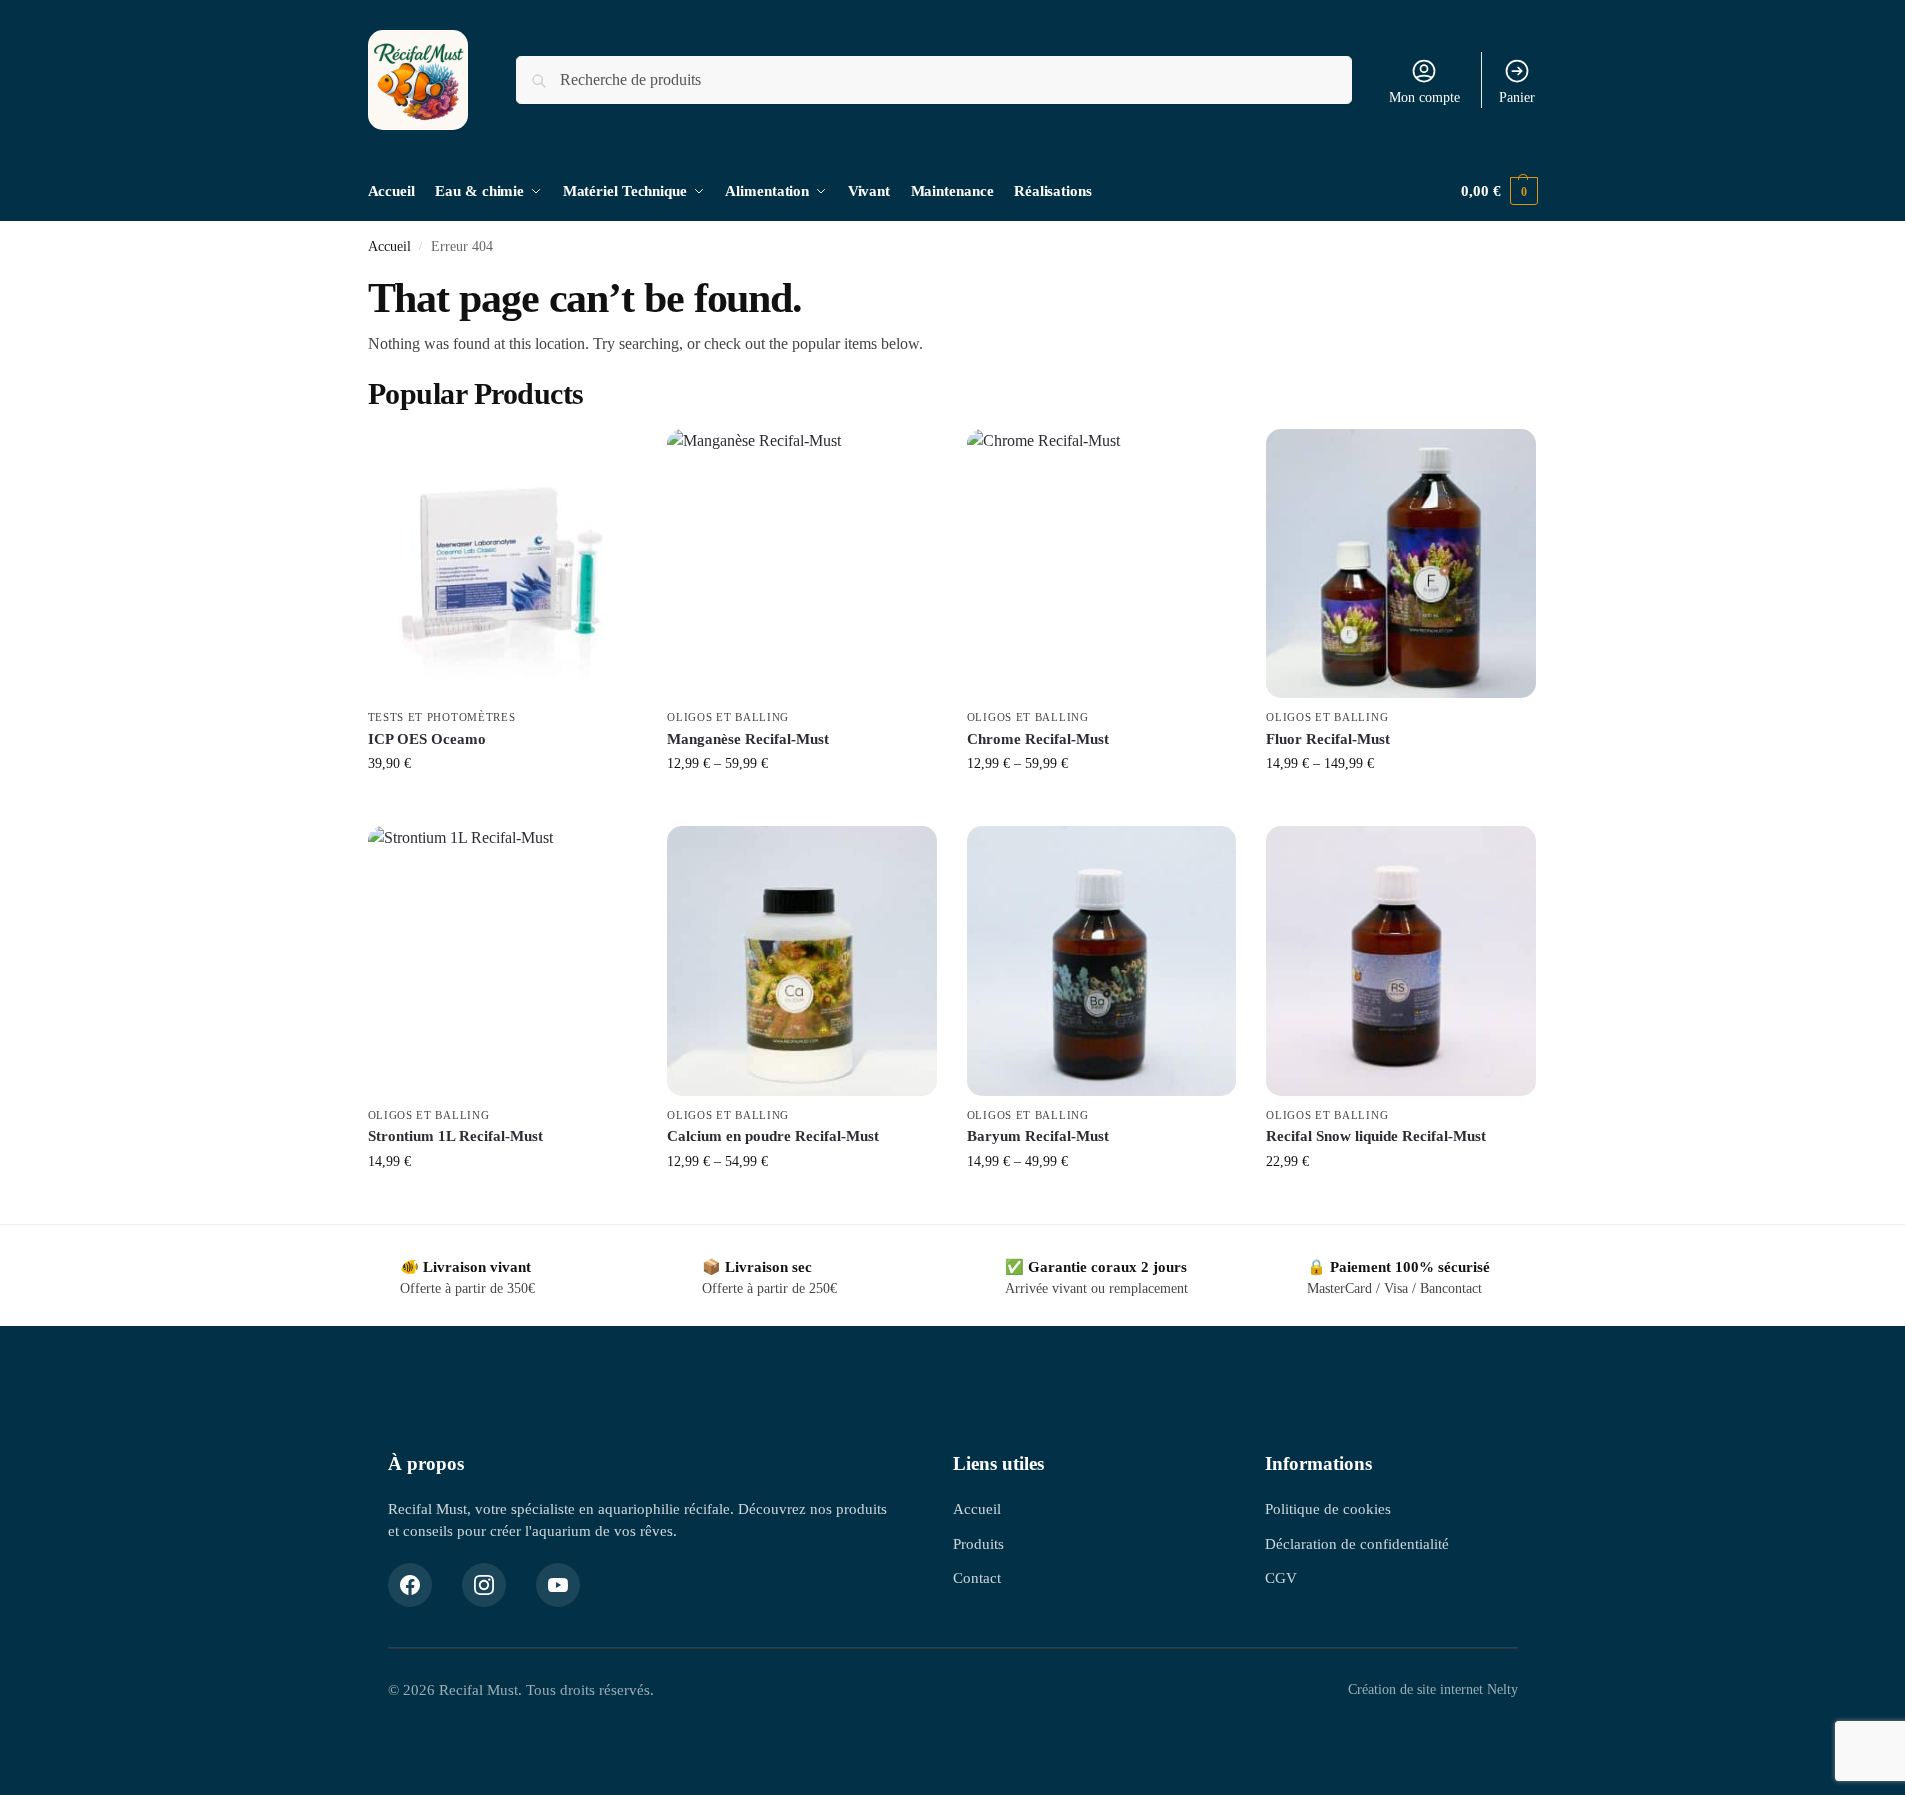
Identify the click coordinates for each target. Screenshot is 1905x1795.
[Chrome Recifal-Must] (1102, 564)
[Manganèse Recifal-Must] (802, 564)
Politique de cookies (1328, 1508)
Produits (978, 1543)
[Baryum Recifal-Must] (1102, 961)
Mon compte (1424, 97)
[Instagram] (484, 1585)
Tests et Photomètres (442, 717)
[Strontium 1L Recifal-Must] (503, 961)
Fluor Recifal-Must (1328, 739)
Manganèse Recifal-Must (748, 739)
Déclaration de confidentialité (1357, 1543)
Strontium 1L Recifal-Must (455, 1136)
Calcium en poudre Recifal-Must (773, 1136)
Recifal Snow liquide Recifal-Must (1376, 1136)
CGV (1281, 1577)
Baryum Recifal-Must (1038, 1136)
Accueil (389, 246)
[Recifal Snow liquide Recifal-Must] (1401, 961)
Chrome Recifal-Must (1038, 739)
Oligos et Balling (728, 717)
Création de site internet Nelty (1433, 1689)
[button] (1499, 191)
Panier (1517, 97)
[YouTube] (558, 1585)
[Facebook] (410, 1585)
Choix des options (801, 805)
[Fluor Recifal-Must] (1401, 564)
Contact (977, 1577)
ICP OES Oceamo (427, 739)
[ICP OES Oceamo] (503, 564)
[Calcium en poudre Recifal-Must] (802, 961)
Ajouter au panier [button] (502, 805)
